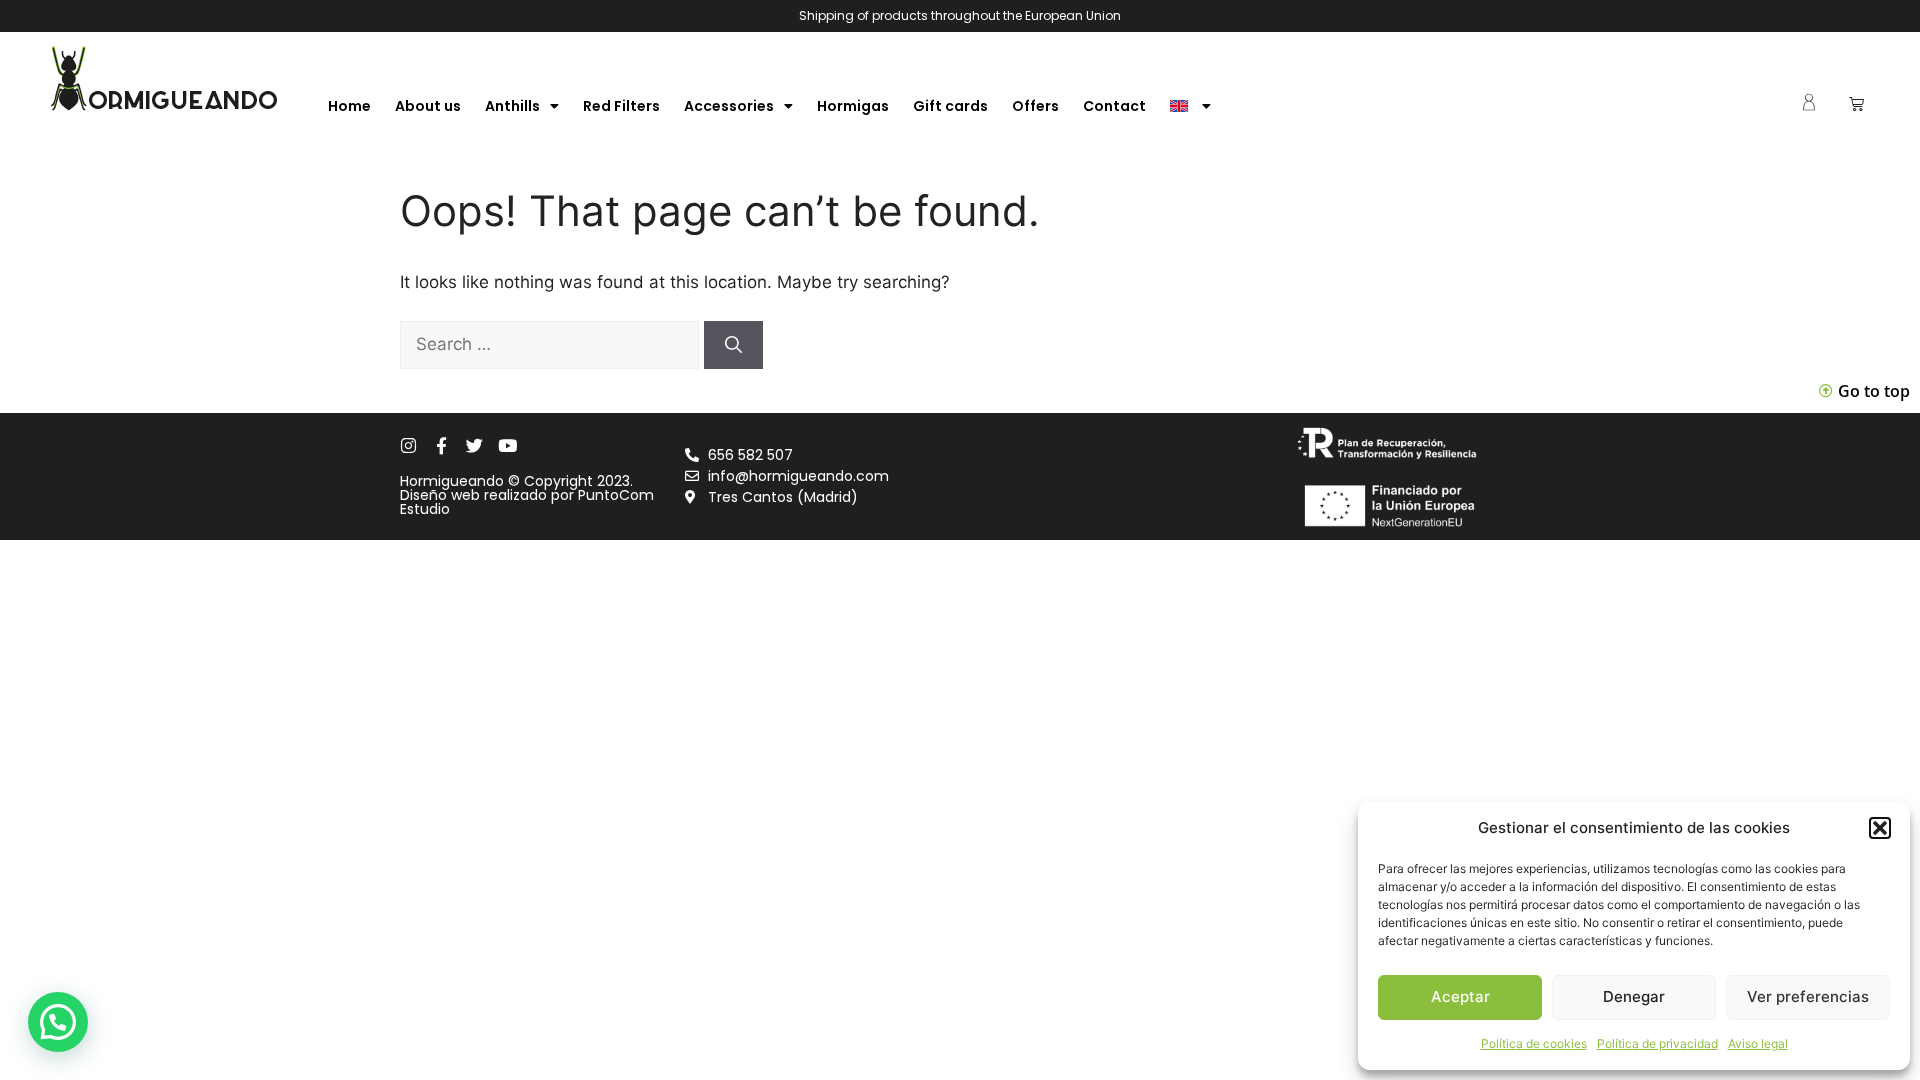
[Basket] (1856, 103)
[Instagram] (408, 445)
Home (349, 106)
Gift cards (950, 106)
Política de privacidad (1657, 1043)
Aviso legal (1758, 1043)
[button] (1880, 828)
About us (428, 106)
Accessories (729, 106)
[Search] (733, 345)
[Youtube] (507, 445)
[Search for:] (552, 344)
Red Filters (621, 106)
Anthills (512, 106)
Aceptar (1460, 996)
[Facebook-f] (441, 445)
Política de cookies (1534, 1043)
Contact (1114, 106)
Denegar (1634, 996)
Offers (1035, 106)
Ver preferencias (1808, 996)
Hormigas (853, 106)
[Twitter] (474, 445)
